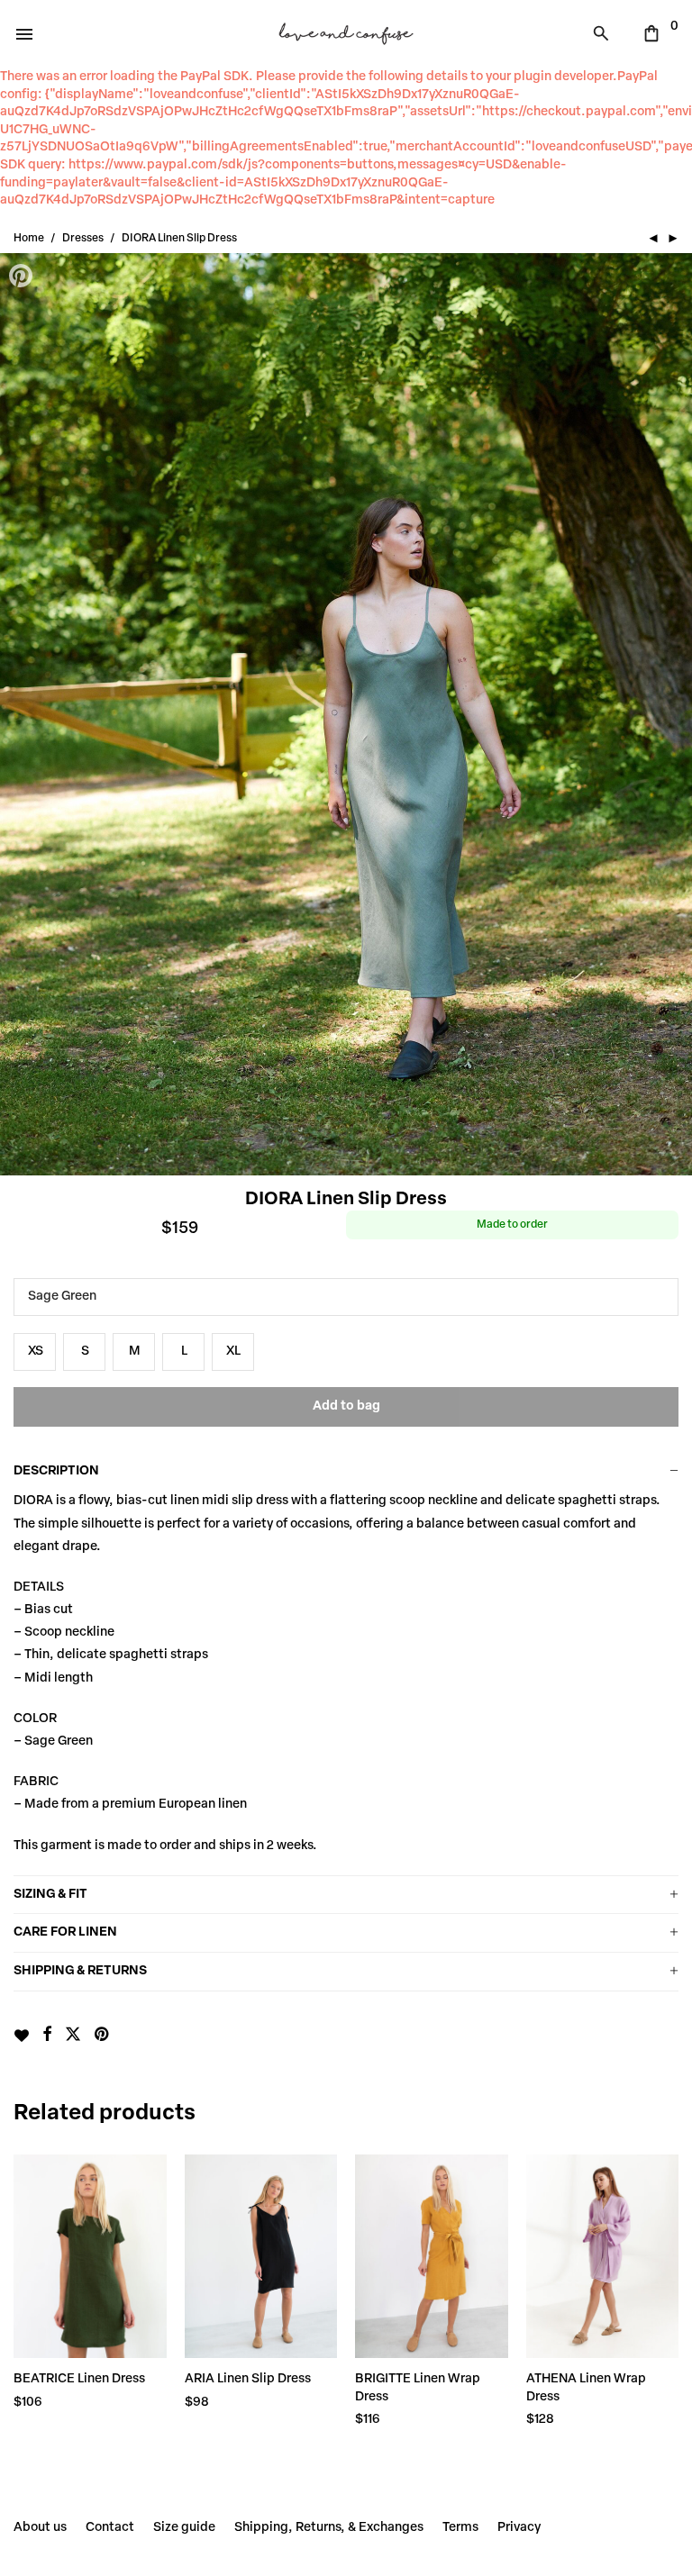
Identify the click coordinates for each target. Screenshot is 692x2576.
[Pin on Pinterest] (103, 2036)
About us (40, 2528)
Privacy (519, 2528)
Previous (23, 714)
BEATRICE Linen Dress (79, 2379)
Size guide (184, 2528)
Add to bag (346, 1406)
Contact (110, 2528)
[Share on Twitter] (73, 2036)
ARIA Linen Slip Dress (248, 2379)
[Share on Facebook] (47, 2036)
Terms (460, 2528)
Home (29, 239)
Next (669, 714)
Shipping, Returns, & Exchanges (329, 2528)
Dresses (83, 239)
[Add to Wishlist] (21, 2036)
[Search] (605, 33)
